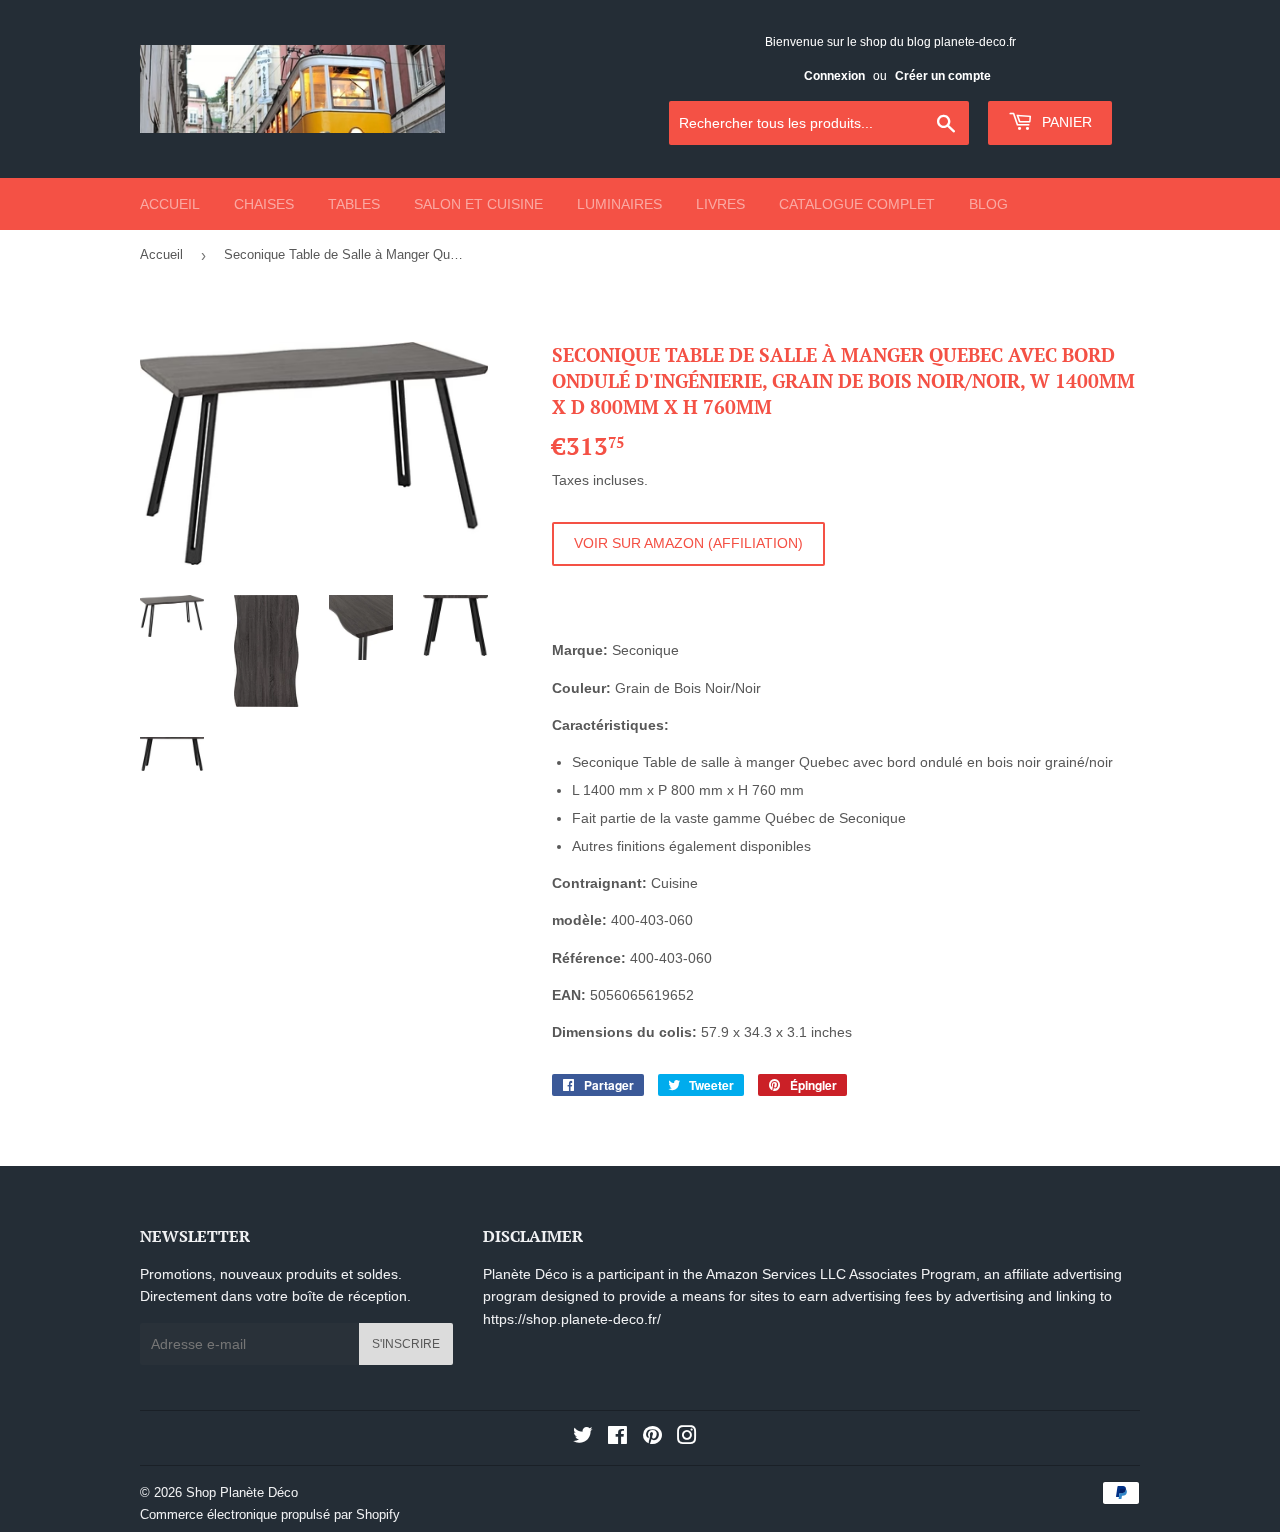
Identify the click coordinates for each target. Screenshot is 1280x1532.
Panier (1065, 122)
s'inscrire (406, 1344)
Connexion (834, 76)
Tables (354, 204)
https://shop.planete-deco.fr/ (572, 1319)
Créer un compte (943, 76)
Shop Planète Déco (242, 1492)
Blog (988, 204)
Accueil (170, 204)
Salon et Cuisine (478, 204)
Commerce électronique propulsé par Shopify (270, 1514)
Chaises (264, 204)
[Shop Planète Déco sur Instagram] (687, 1438)
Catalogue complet (857, 204)
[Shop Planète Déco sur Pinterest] (652, 1438)
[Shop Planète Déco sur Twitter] (583, 1438)
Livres (720, 204)
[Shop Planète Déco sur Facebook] (617, 1438)
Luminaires (619, 204)
